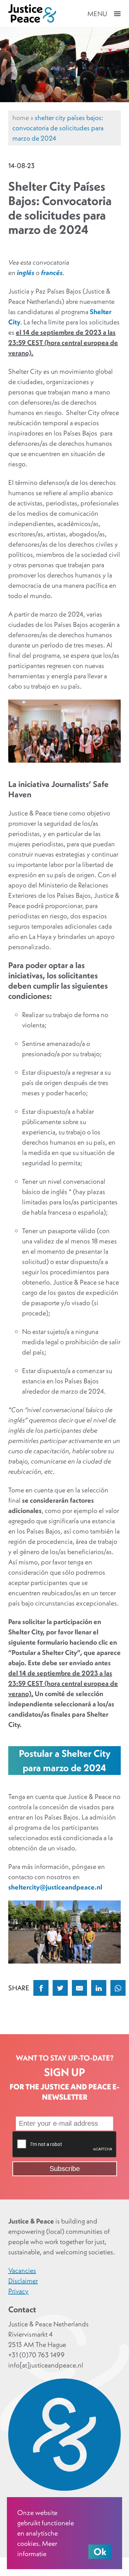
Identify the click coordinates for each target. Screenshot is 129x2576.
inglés (26, 273)
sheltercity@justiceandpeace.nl (55, 1887)
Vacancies (22, 2270)
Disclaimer (23, 2281)
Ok (100, 2552)
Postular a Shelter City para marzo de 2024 (65, 1761)
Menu (97, 14)
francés (52, 273)
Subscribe (65, 2169)
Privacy (18, 2291)
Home (21, 118)
